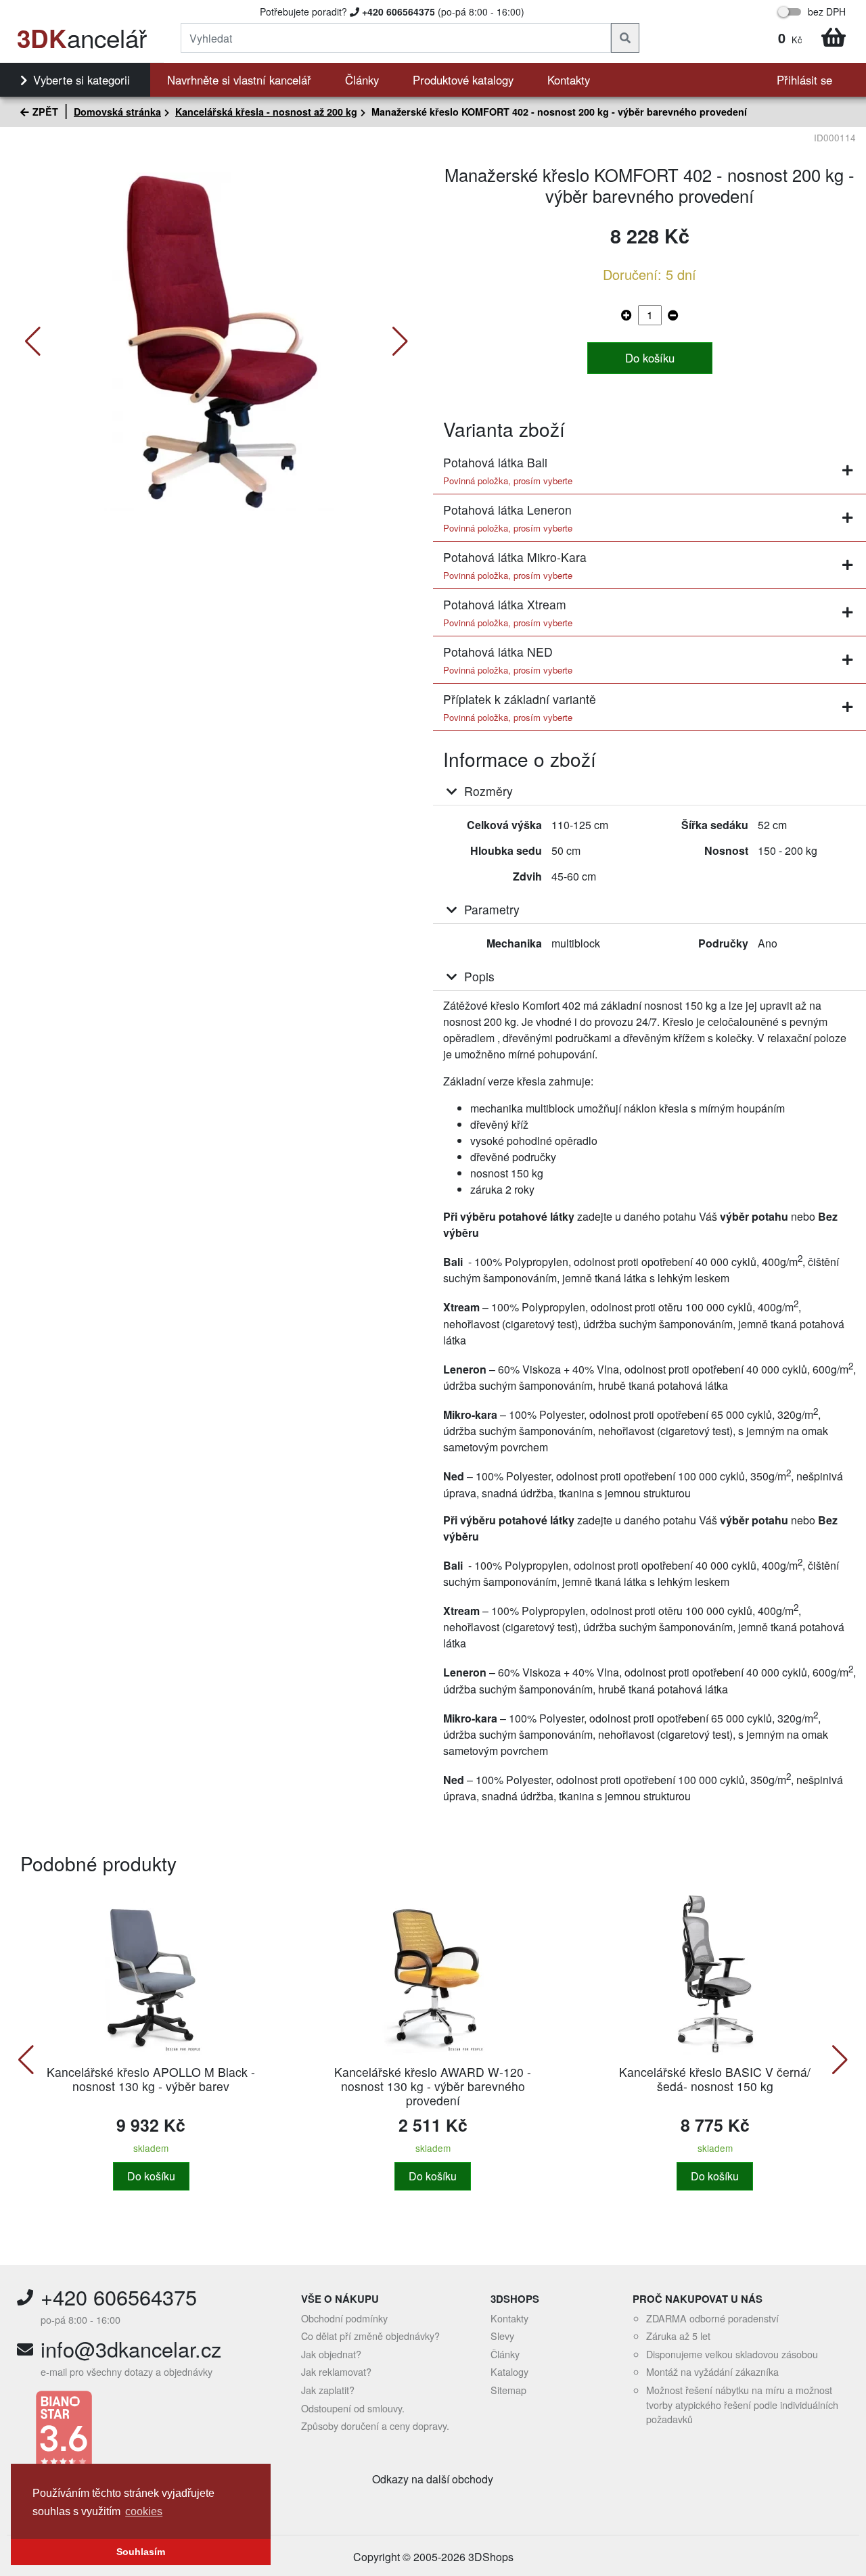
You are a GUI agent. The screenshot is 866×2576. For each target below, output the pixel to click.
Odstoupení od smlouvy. (353, 2408)
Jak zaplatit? (328, 2390)
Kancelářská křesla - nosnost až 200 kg (266, 112)
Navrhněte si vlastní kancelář (239, 80)
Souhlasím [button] (141, 2552)
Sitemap (508, 2390)
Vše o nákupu (340, 2299)
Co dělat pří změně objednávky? (370, 2336)
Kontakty (569, 80)
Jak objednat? (331, 2354)
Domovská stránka (117, 112)
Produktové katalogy (463, 80)
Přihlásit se (804, 80)
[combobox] (396, 38)
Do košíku (650, 358)
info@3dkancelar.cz (131, 2349)
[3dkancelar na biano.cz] (149, 2431)
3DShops (515, 2299)
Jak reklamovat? (336, 2371)
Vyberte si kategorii (82, 80)
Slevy (502, 2336)
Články (362, 80)
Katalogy (509, 2371)
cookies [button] (144, 2511)
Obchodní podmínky (344, 2318)
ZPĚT (45, 112)
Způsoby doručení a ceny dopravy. (375, 2426)
